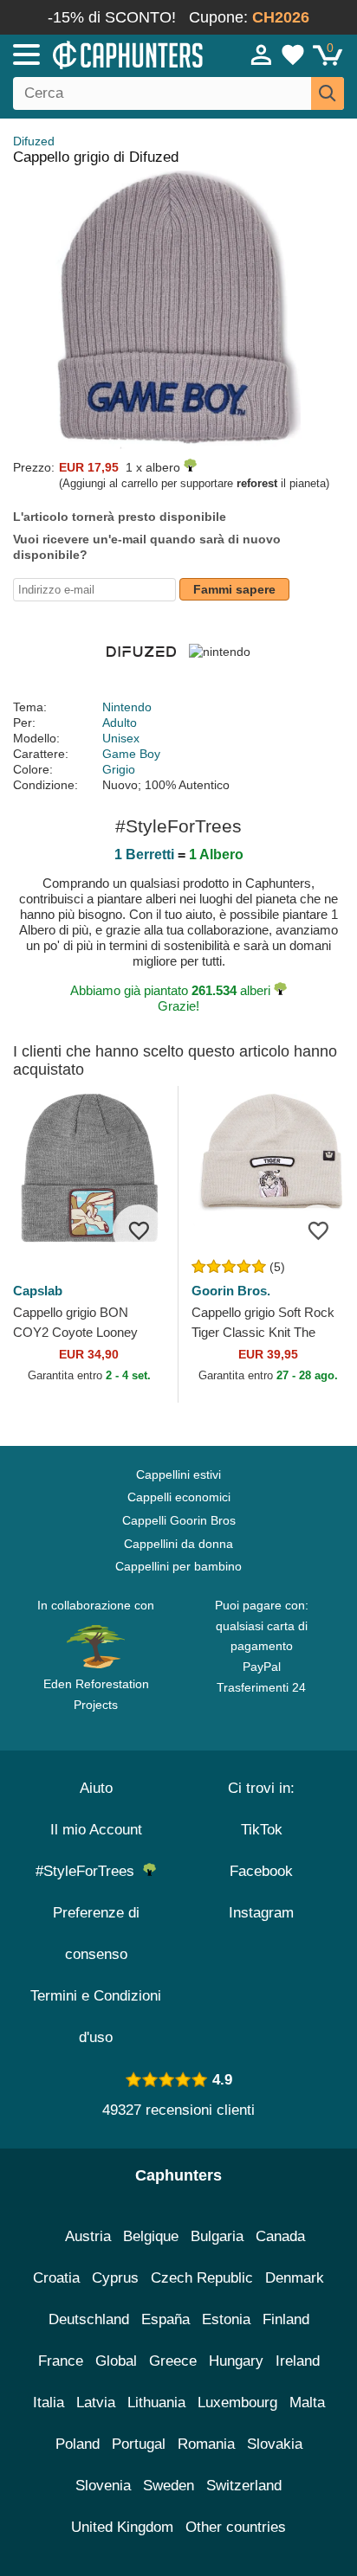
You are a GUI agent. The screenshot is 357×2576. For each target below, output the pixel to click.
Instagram (261, 1913)
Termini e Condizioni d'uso (96, 2017)
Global (116, 2361)
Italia (49, 2403)
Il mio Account (96, 1830)
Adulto (120, 723)
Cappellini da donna (178, 1544)
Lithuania (156, 2403)
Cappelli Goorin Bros (179, 1520)
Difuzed (34, 141)
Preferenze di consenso (96, 1934)
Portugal (139, 2444)
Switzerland (244, 2486)
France (61, 2361)
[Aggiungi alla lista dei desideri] (139, 1230)
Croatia (56, 2278)
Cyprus (115, 2278)
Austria (88, 2236)
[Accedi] (262, 55)
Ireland (298, 2361)
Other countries (236, 2527)
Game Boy (131, 754)
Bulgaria (217, 2236)
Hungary (236, 2361)
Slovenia (103, 2486)
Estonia (226, 2319)
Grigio (119, 769)
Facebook (261, 1871)
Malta (307, 2403)
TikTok (262, 1830)
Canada (280, 2236)
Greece (173, 2361)
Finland (286, 2319)
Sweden (169, 2486)
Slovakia (275, 2444)
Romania (206, 2444)
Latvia (96, 2403)
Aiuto (96, 1788)
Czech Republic (202, 2278)
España (166, 2319)
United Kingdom (122, 2527)
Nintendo (127, 707)
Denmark (295, 2278)
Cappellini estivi (178, 1474)
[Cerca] (328, 93)
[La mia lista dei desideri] (293, 55)
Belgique (151, 2236)
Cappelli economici (179, 1497)
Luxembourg (237, 2403)
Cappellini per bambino (178, 1566)
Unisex (121, 738)
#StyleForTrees (89, 1871)
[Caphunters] (104, 54)
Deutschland (89, 2319)
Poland (78, 2444)
